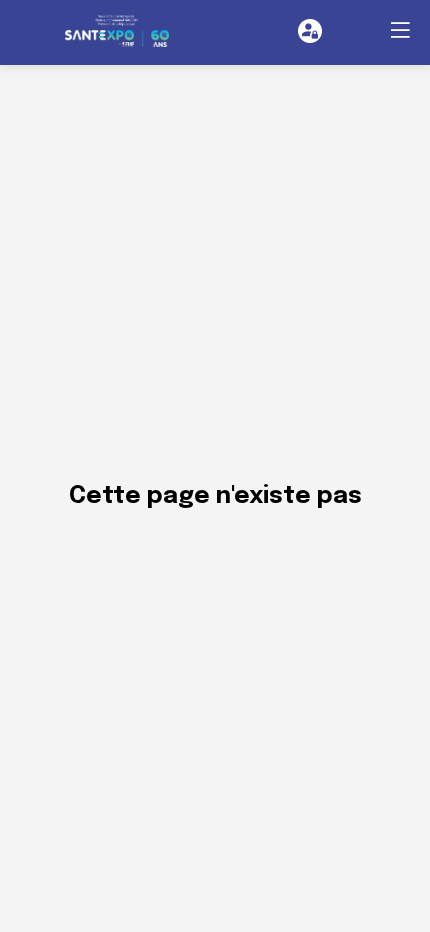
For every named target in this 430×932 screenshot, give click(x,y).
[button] (400, 30)
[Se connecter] (310, 31)
